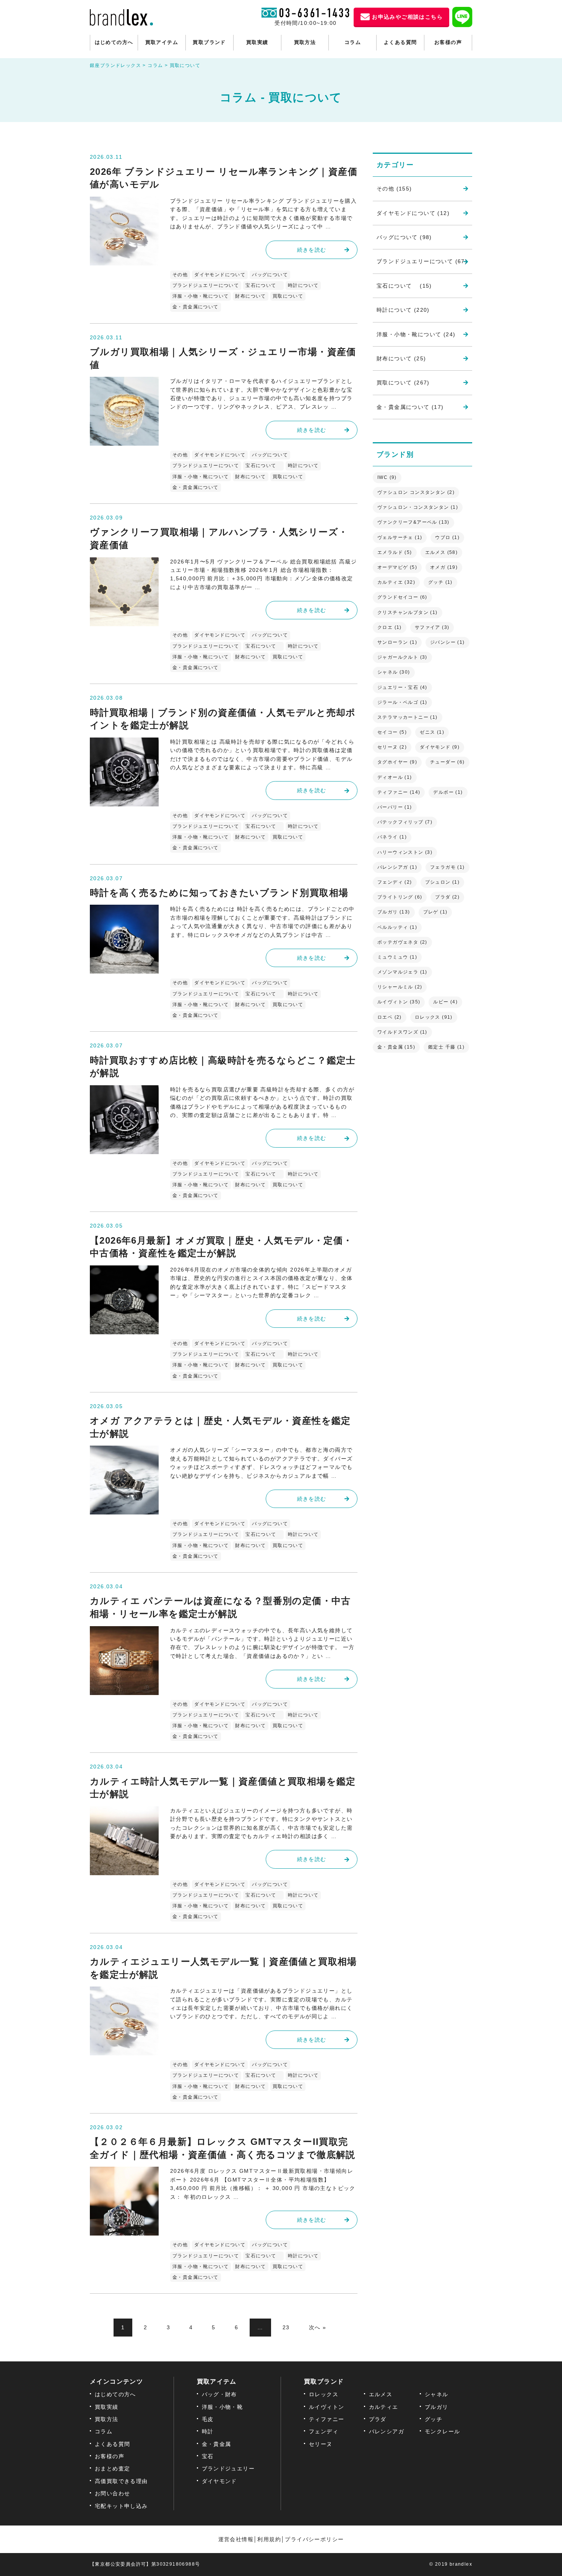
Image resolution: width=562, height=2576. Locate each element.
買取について (288, 296)
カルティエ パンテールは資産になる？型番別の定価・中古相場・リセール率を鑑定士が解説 (220, 1607)
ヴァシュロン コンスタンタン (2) (416, 492)
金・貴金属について (196, 307)
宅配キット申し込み (121, 2506)
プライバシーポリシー (314, 2539)
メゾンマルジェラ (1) (402, 972)
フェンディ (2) (395, 882)
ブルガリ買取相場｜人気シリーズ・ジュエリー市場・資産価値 (223, 358)
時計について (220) (403, 310)
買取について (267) (403, 383)
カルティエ (384, 2407)
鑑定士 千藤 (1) (446, 1047)
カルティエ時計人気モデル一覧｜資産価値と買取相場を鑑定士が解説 (223, 1788)
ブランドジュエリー (228, 2469)
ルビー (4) (445, 1002)
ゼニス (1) (432, 732)
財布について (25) (401, 358)
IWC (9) (387, 477)
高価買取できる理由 (121, 2481)
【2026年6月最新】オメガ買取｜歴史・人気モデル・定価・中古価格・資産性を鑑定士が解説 (221, 1247)
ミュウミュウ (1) (397, 957)
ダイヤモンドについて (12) (413, 213)
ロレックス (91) (434, 1017)
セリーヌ (321, 2444)
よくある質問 (400, 42)
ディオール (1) (395, 777)
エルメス (381, 2394)
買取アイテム (162, 42)
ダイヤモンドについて (220, 275)
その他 (180, 275)
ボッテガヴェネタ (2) (402, 942)
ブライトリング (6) (400, 897)
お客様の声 (448, 42)
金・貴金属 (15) (396, 1047)
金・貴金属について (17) (410, 407)
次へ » (318, 2327)
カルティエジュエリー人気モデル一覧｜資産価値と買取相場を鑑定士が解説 (223, 1968)
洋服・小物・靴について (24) (416, 334)
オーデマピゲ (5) (397, 567)
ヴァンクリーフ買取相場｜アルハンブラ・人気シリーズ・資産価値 (219, 538)
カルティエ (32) (396, 582)
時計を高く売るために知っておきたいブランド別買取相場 (219, 893)
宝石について (263, 285)
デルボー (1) (448, 792)
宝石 (208, 2456)
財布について (250, 296)
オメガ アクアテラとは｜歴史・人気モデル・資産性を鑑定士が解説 (220, 1427)
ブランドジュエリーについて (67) (422, 261)
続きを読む (312, 250)
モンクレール (442, 2431)
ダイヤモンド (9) (440, 747)
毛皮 (208, 2419)
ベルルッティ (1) (397, 927)
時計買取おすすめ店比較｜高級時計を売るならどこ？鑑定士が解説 (223, 1067)
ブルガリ (437, 2407)
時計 (208, 2431)
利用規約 (269, 2539)
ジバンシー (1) (447, 642)
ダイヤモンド (219, 2481)
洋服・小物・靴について (201, 296)
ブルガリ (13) (394, 912)
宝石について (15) (404, 286)
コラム (353, 42)
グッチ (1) (440, 582)
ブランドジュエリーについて (206, 285)
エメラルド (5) (395, 552)
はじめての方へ (114, 42)
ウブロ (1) (447, 537)
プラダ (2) (447, 897)
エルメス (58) (442, 552)
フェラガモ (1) (447, 867)
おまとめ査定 (112, 2469)
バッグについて (270, 275)
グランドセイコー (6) (402, 597)
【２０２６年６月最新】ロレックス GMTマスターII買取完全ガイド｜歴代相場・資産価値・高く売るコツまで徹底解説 (223, 2148)
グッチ (434, 2419)
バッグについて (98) (404, 237)
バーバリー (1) (395, 807)
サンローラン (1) (397, 642)
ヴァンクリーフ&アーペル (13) (413, 522)
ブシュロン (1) (443, 882)
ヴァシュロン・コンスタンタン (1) (418, 507)
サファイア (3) (432, 627)
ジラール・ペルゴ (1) (402, 702)
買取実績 (257, 42)
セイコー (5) (392, 732)
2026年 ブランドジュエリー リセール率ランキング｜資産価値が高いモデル (224, 178)
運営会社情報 (236, 2539)
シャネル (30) (394, 672)
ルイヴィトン (326, 2407)
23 (286, 2327)
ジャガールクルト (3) (402, 657)
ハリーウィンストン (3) (405, 852)
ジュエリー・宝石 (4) (402, 687)
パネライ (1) (392, 837)
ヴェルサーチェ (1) (400, 537)
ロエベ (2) (390, 1017)
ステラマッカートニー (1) (408, 717)
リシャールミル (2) (400, 987)
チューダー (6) (447, 762)
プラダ (378, 2419)
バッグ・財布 (219, 2394)
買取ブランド (209, 42)
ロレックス (324, 2394)
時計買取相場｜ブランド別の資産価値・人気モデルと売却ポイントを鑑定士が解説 (223, 719)
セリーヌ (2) (392, 747)
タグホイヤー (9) (397, 762)
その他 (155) (394, 189)
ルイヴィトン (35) (399, 1002)
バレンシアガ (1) (397, 867)
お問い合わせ (112, 2493)
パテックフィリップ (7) (405, 822)
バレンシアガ (387, 2431)
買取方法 (305, 42)
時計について (303, 285)
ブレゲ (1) (435, 912)
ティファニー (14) (399, 792)
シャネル (437, 2394)
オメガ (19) (444, 567)
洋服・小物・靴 (223, 2407)
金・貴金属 (217, 2444)
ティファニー (326, 2419)
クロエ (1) (390, 627)
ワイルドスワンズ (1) (402, 1032)
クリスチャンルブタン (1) (408, 612)
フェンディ (324, 2431)
